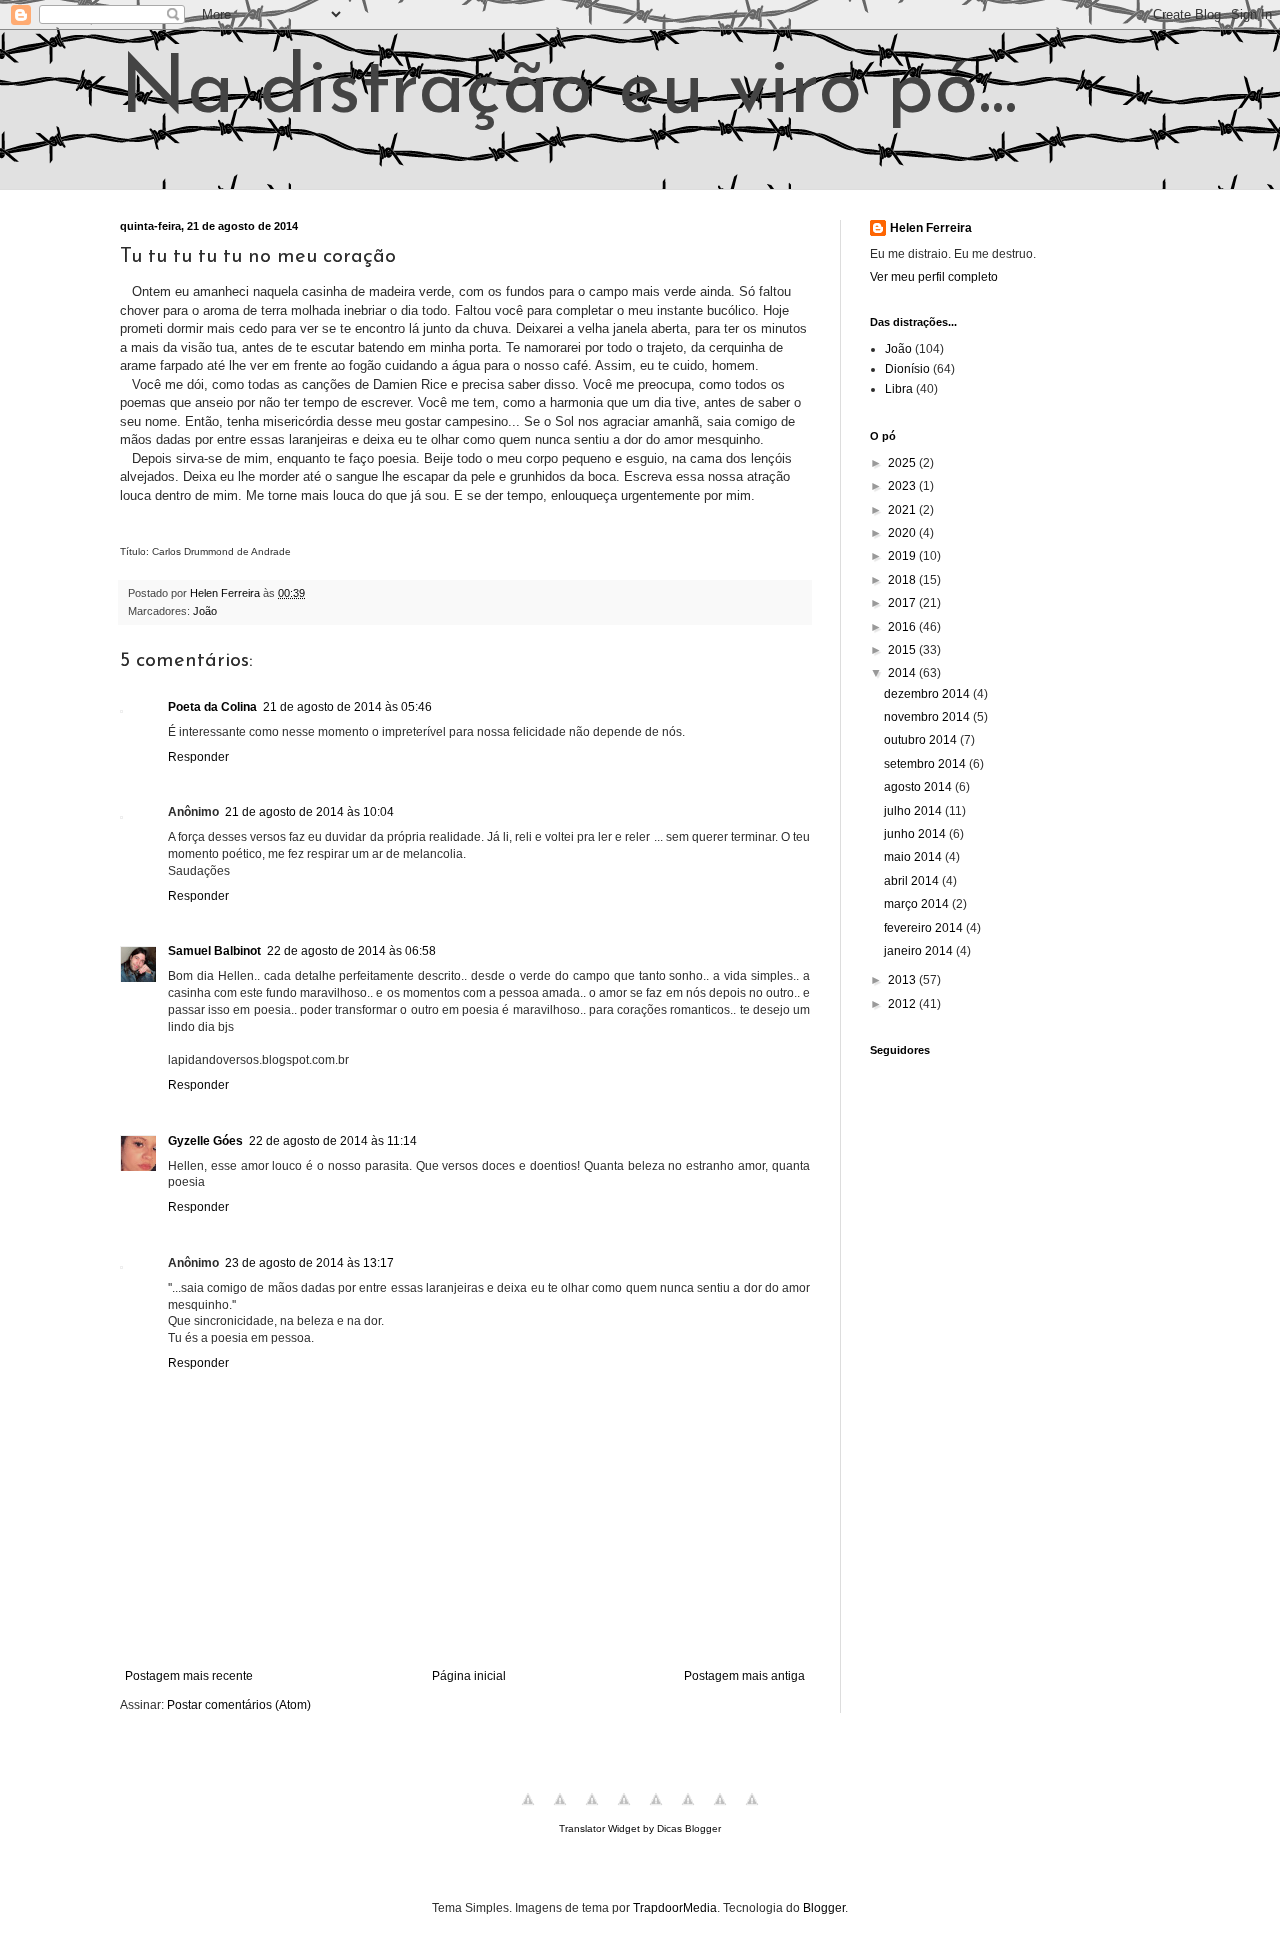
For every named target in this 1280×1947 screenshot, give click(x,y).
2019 (903, 556)
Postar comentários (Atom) (239, 1705)
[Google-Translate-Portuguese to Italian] (624, 1811)
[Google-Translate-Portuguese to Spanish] (752, 1811)
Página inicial (469, 1676)
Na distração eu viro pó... (568, 92)
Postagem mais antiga (744, 1676)
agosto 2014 (919, 787)
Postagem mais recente (189, 1676)
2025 (903, 463)
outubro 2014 (922, 740)
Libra (899, 389)
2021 (903, 510)
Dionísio (907, 369)
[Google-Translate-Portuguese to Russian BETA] (720, 1811)
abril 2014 (913, 881)
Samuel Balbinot (214, 951)
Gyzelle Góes (205, 1141)
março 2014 (918, 904)
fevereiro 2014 (925, 928)
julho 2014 (914, 811)
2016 (903, 627)
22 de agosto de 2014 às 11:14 (333, 1141)
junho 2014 (916, 834)
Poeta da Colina (212, 707)
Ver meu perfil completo (934, 277)
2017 (903, 603)
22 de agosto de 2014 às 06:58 (351, 951)
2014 (903, 673)
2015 (903, 650)
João (205, 611)
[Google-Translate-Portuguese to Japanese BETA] (656, 1811)
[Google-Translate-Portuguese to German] (592, 1811)
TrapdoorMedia (675, 1908)
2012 (903, 1004)
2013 (903, 980)
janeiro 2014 (920, 951)
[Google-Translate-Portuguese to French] (560, 1811)
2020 (903, 533)
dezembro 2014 (928, 694)
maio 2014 (914, 857)
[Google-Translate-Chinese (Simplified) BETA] (528, 1811)
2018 (903, 580)
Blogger (824, 1908)
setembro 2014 (926, 764)
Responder (198, 757)
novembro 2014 (928, 717)
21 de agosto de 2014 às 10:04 (309, 812)
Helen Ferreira (931, 228)
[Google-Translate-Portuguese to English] (688, 1811)
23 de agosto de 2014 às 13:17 (309, 1263)
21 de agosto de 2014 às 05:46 (347, 707)
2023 (903, 486)
